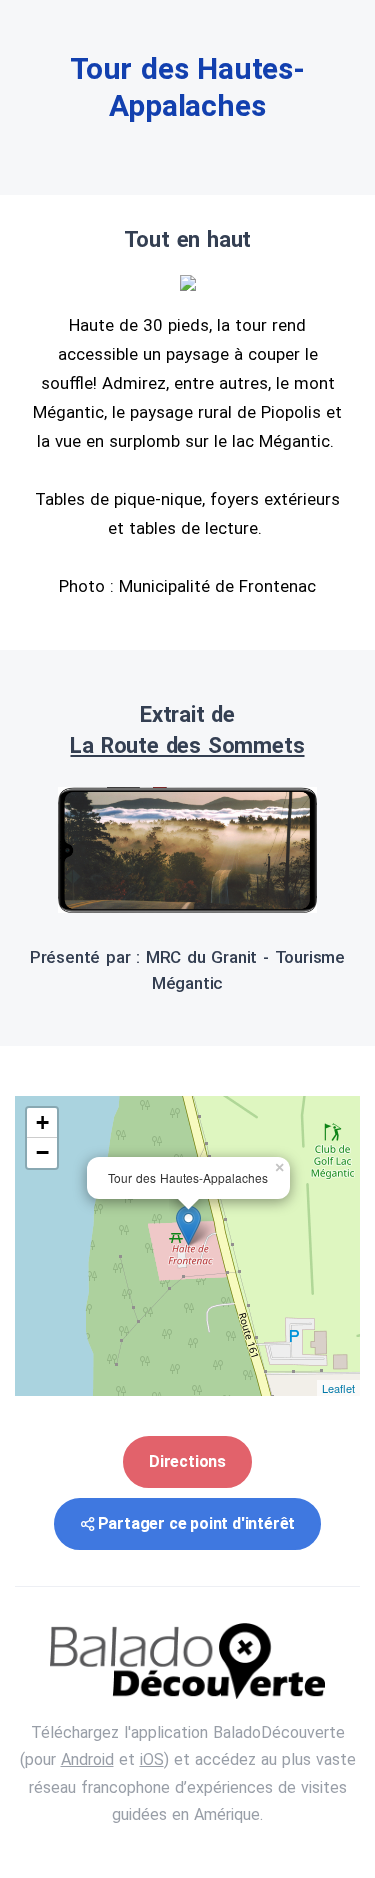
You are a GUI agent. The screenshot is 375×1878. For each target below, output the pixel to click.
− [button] (42, 1152)
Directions (187, 1461)
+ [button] (42, 1122)
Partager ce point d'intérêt (197, 1523)
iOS (152, 1759)
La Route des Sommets (187, 745)
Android (87, 1759)
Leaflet (338, 1388)
